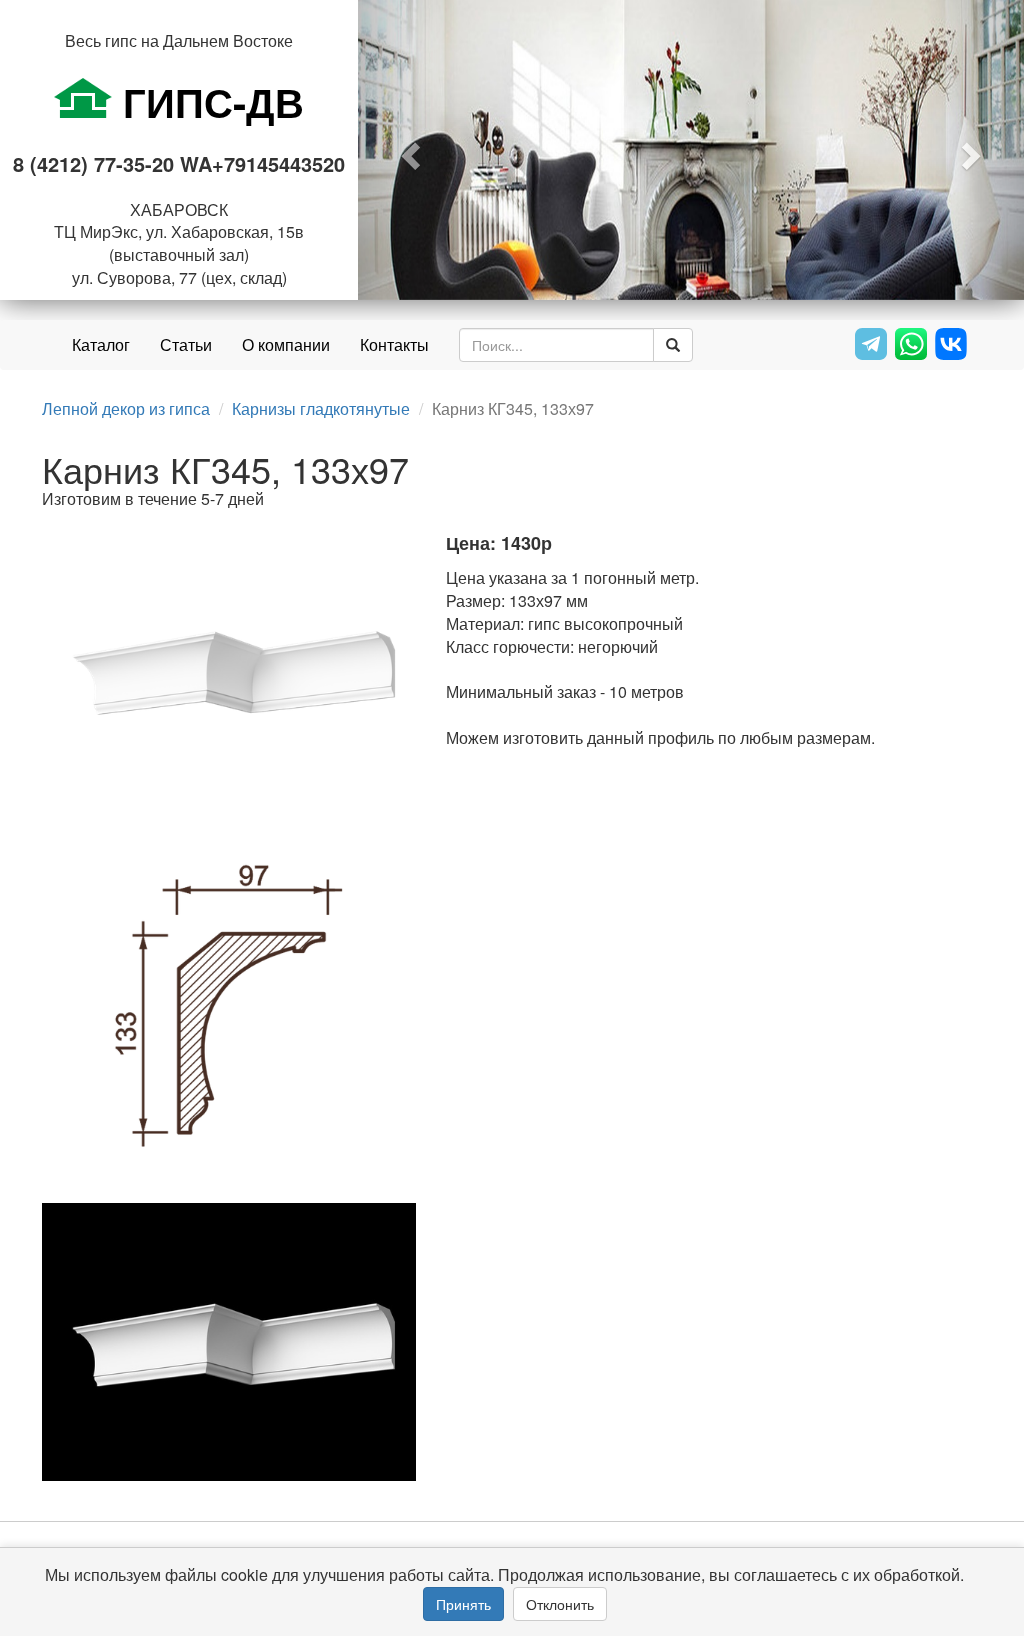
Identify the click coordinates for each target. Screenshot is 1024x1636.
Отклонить (560, 1604)
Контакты (394, 344)
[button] (408, 150)
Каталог (101, 344)
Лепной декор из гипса (126, 408)
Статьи (186, 344)
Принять (463, 1604)
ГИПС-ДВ (208, 101)
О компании (286, 344)
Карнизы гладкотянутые (321, 408)
